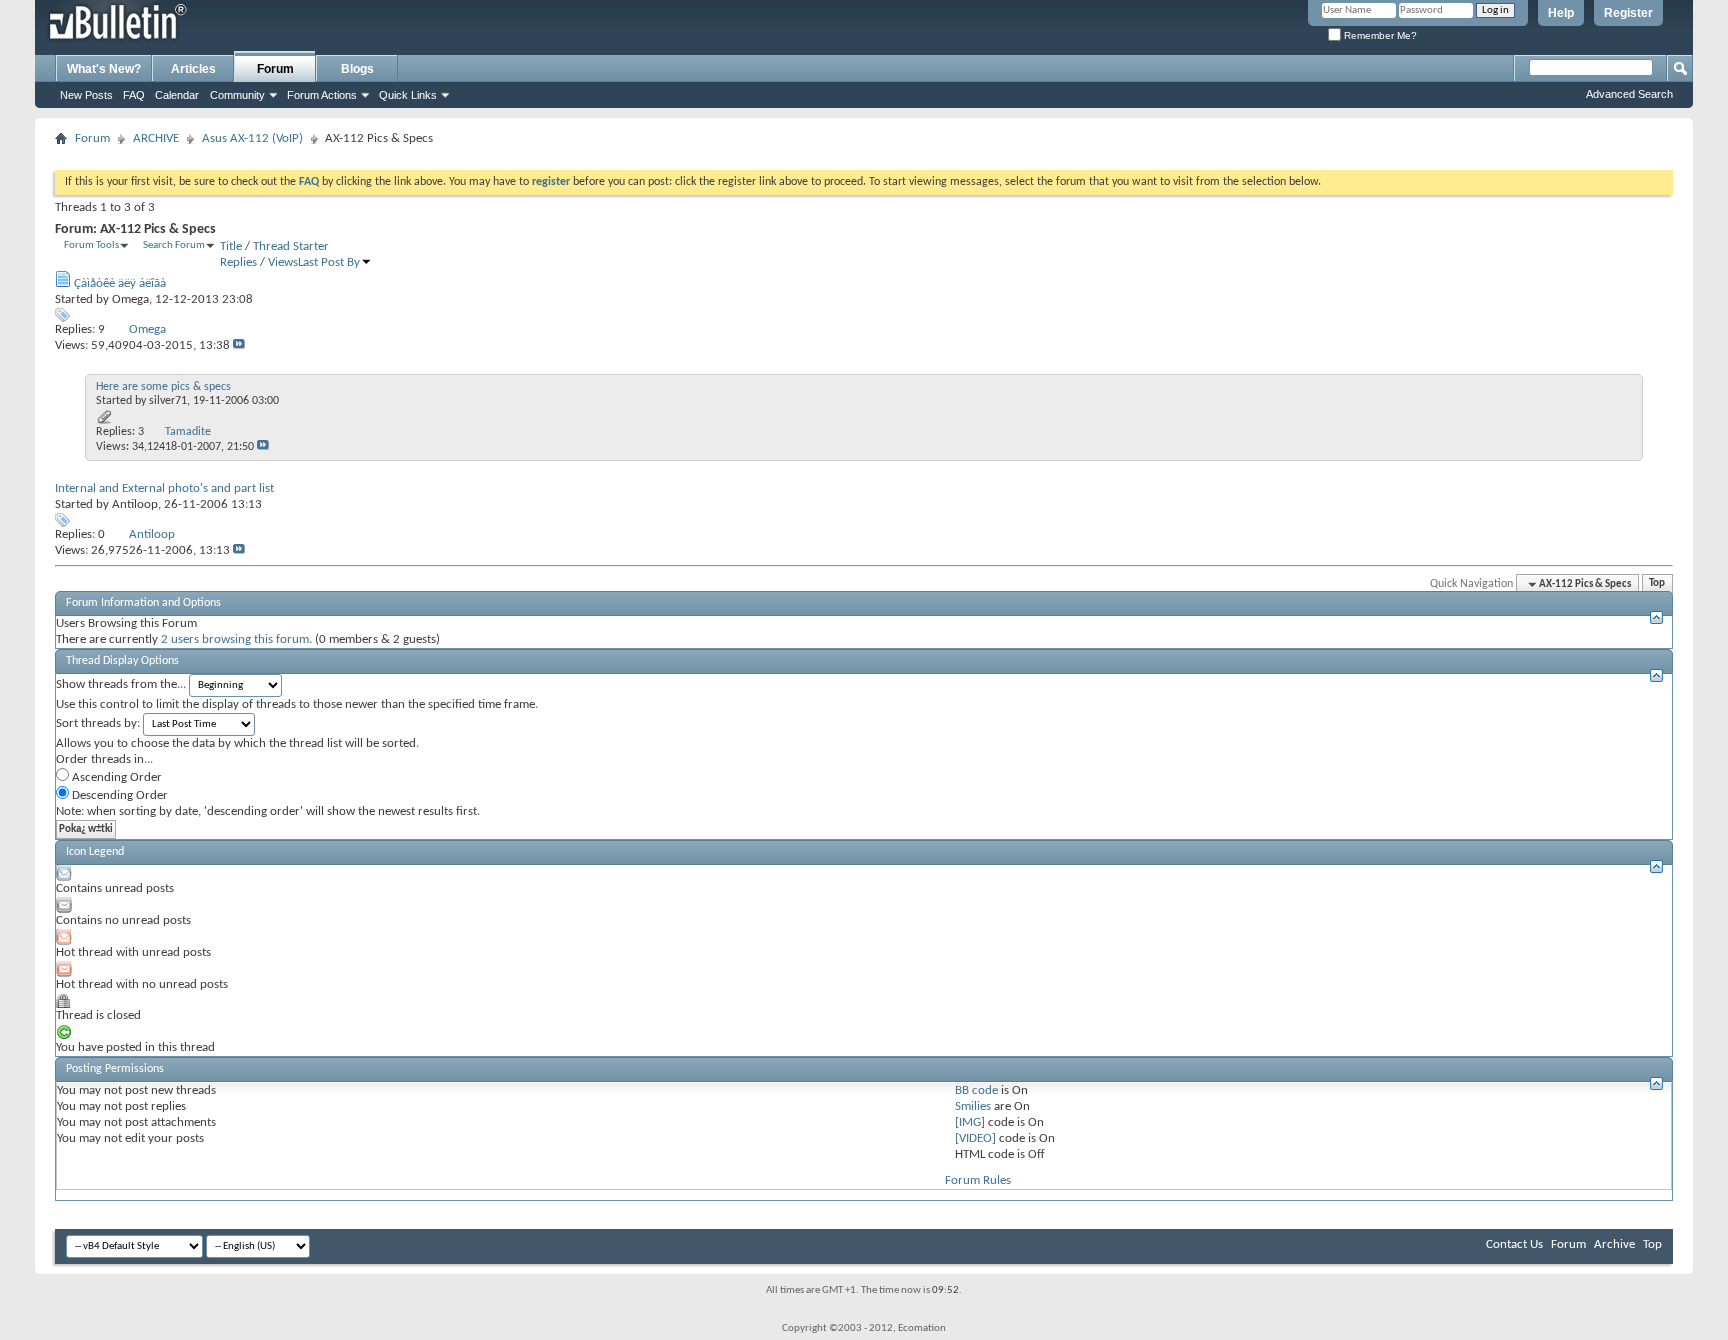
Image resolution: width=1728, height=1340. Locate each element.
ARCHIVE (156, 138)
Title (231, 246)
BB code (976, 1090)
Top (1657, 584)
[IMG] (970, 1122)
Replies (238, 262)
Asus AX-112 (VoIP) (252, 138)
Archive (1614, 1244)
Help (1561, 13)
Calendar (177, 95)
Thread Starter (291, 246)
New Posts (86, 95)
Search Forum (174, 245)
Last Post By (329, 262)
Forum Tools (91, 245)
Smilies (973, 1106)
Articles (193, 69)
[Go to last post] (239, 345)
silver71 (168, 401)
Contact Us (1514, 1244)
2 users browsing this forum (235, 639)
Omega (130, 299)
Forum (275, 69)
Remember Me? (1379, 35)
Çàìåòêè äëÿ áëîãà (120, 283)
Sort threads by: (98, 723)
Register (1628, 13)
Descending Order (118, 795)
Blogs (357, 69)
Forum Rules (978, 1180)
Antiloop (135, 504)
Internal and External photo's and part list (164, 488)
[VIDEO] (975, 1138)
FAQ (134, 95)
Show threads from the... (121, 684)
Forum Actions (322, 95)
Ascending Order (115, 777)
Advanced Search (1629, 94)
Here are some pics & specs (163, 387)
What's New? (104, 69)
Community (237, 95)
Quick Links (408, 95)
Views (283, 262)
